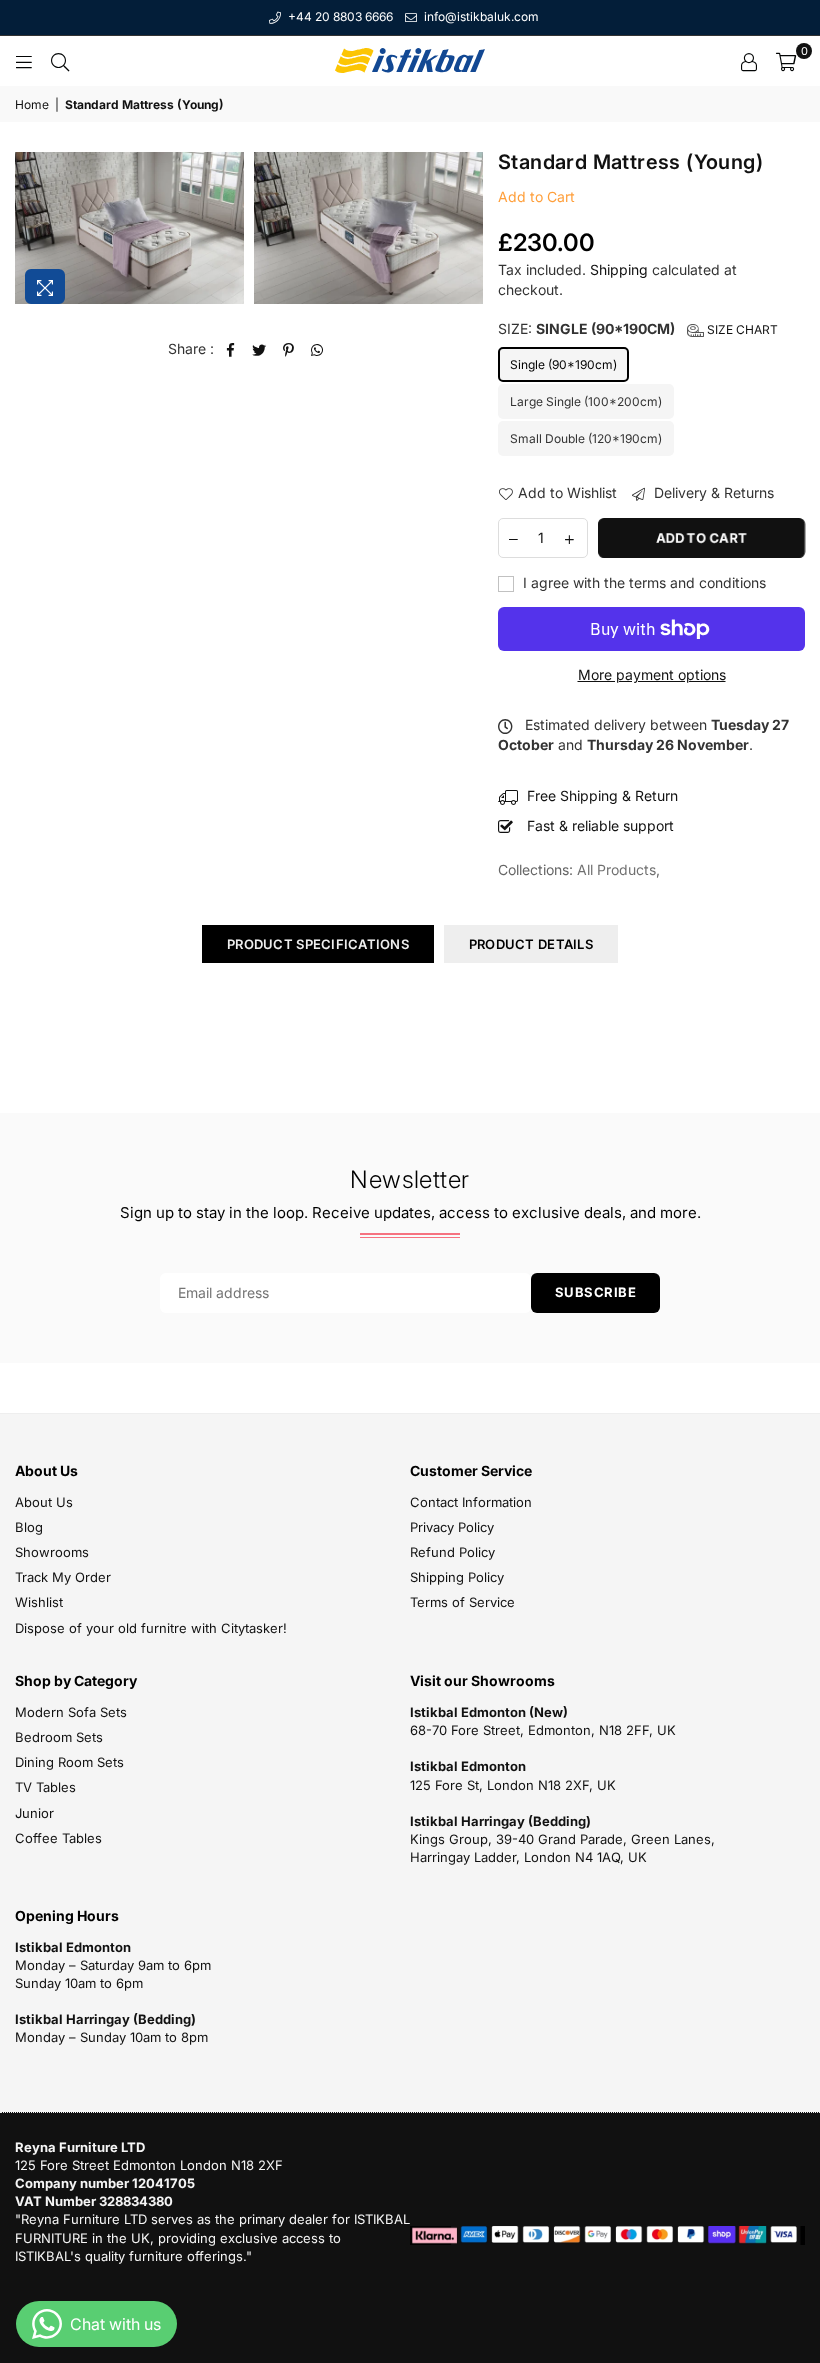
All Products (616, 869)
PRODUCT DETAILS (531, 944)
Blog (29, 1527)
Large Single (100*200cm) (586, 401)
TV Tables (45, 1787)
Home (32, 104)
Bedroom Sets (59, 1737)
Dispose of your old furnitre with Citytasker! (151, 1628)
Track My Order (63, 1577)
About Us (44, 1502)
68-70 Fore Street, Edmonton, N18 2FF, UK (543, 1730)
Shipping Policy (457, 1577)
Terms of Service (462, 1602)
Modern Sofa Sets (71, 1712)
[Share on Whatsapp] (317, 349)
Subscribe (596, 1292)
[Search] (60, 61)
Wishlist (39, 1602)
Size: (638, 328)
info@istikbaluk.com (480, 16)
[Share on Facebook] (230, 349)
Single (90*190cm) (563, 364)
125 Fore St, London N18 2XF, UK (513, 1785)
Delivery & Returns (712, 492)
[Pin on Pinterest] (288, 349)
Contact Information (471, 1502)
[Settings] (749, 61)
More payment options (652, 674)
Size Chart (741, 329)
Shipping (619, 269)
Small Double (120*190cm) (586, 438)
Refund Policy (452, 1552)
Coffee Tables (58, 1838)
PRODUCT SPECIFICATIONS (318, 944)
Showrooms (52, 1552)
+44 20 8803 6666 (339, 16)
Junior (34, 1813)
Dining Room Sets (69, 1762)
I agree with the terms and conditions (642, 582)
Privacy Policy (452, 1527)
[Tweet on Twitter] (259, 349)
